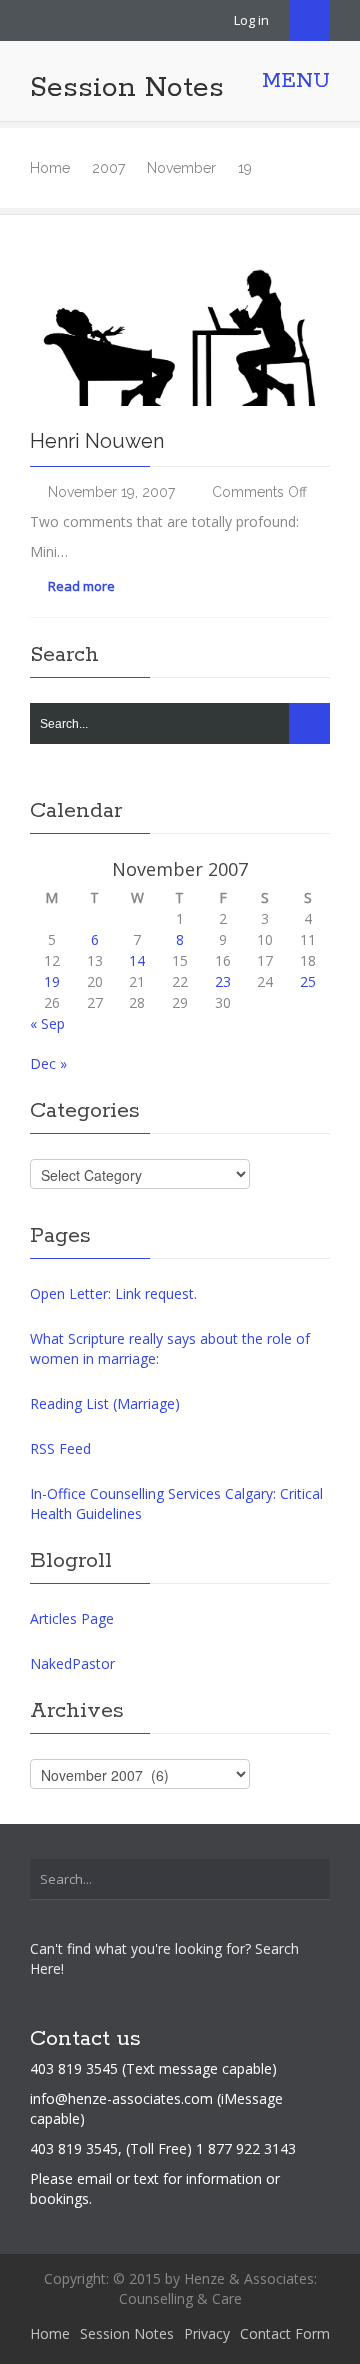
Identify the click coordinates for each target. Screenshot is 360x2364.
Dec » (48, 1063)
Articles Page (72, 1618)
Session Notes (127, 88)
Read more (80, 586)
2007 (108, 168)
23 (223, 981)
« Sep (47, 1023)
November (181, 168)
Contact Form (285, 2333)
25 (308, 981)
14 (137, 960)
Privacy (207, 2333)
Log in (251, 20)
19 (52, 981)
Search (309, 20)
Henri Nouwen (97, 441)
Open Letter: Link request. (113, 1293)
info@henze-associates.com (121, 2098)
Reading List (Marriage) (105, 1403)
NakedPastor (72, 1663)
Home (50, 168)
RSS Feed (60, 1448)
